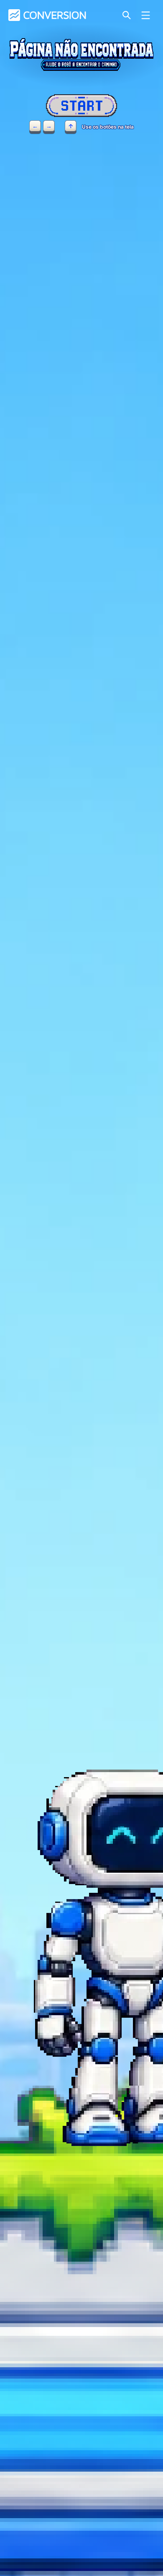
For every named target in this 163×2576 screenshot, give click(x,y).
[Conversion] (47, 15)
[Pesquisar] (126, 15)
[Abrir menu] (146, 15)
